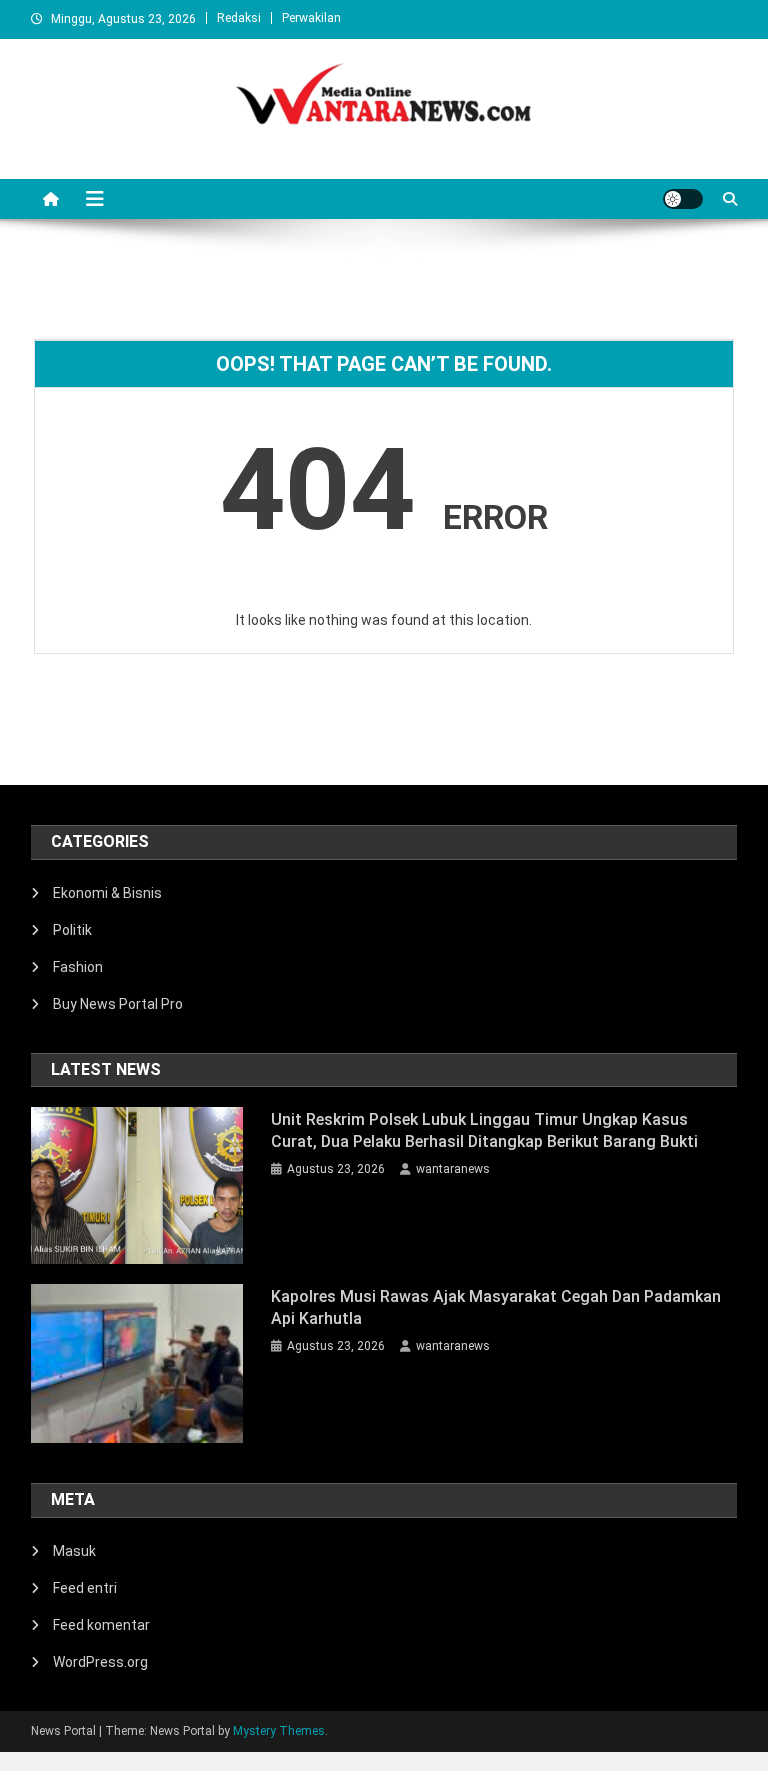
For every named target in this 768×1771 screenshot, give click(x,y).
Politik (72, 930)
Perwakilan (311, 18)
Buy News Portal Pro (118, 1004)
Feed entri (85, 1588)
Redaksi (239, 18)
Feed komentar (101, 1625)
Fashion (78, 967)
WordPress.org (100, 1662)
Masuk (74, 1551)
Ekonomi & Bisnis (107, 893)
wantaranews (453, 1169)
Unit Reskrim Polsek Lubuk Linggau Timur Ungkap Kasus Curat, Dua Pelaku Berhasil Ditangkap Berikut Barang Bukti (484, 1130)
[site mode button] (683, 199)
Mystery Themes (279, 1731)
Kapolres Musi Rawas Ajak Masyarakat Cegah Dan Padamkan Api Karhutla (496, 1307)
